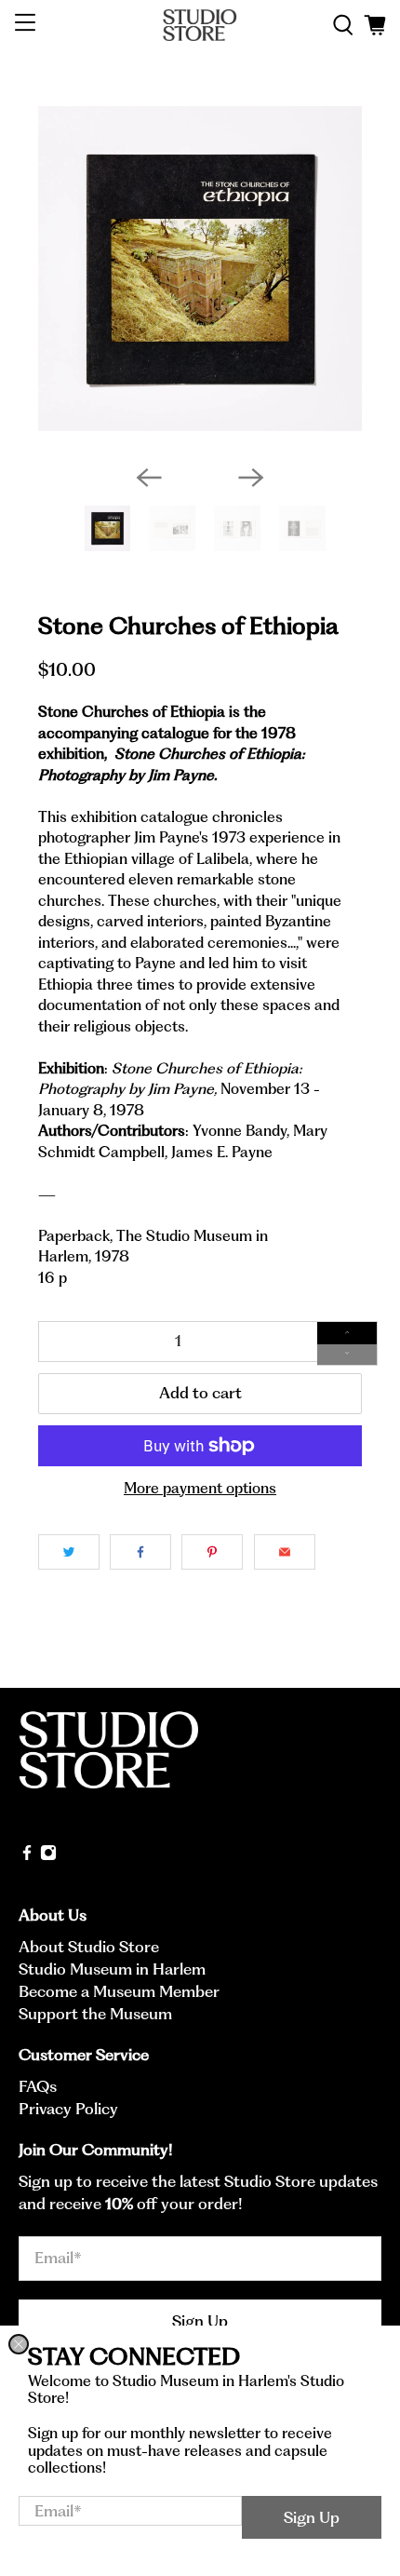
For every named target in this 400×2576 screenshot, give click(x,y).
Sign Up (312, 2517)
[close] (19, 2344)
